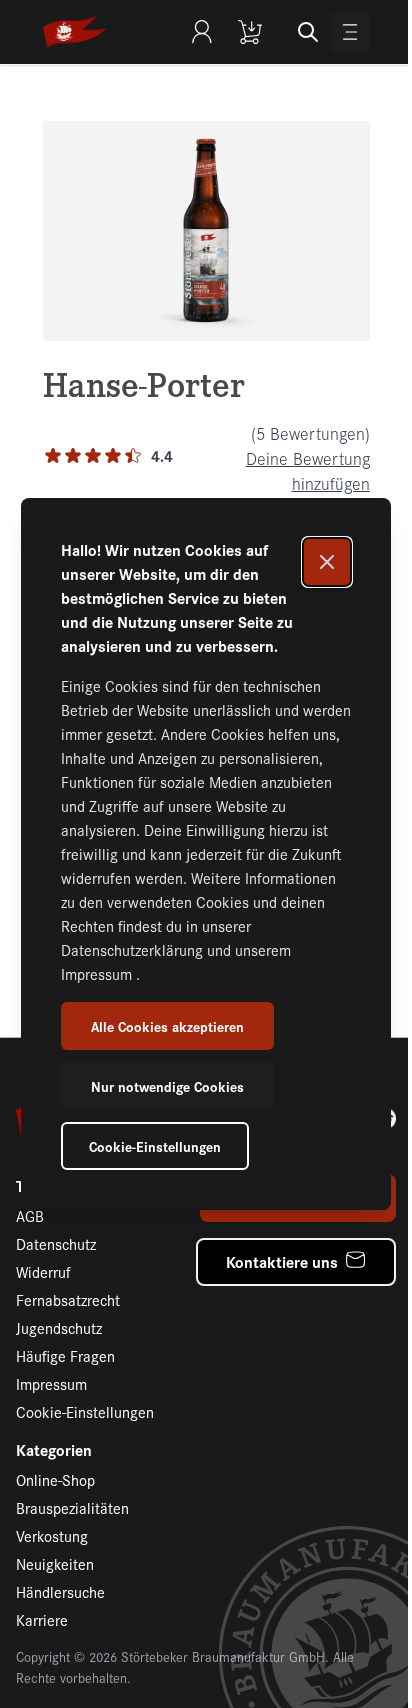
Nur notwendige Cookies (167, 1086)
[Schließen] (327, 562)
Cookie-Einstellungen (155, 1146)
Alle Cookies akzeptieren (167, 1026)
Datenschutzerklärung (134, 949)
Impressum (98, 973)
